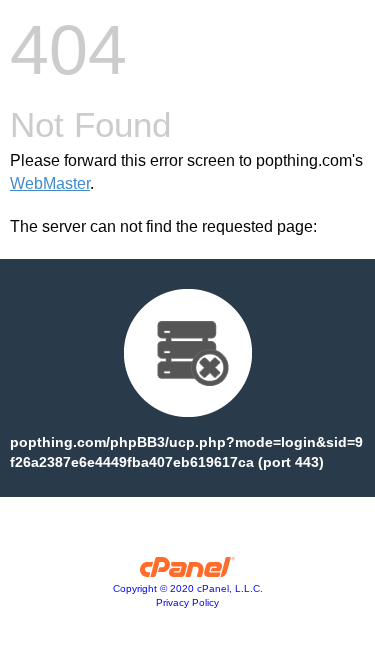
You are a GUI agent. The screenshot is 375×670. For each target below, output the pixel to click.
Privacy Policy (187, 602)
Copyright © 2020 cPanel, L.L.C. (188, 588)
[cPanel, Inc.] (187, 572)
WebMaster (50, 183)
